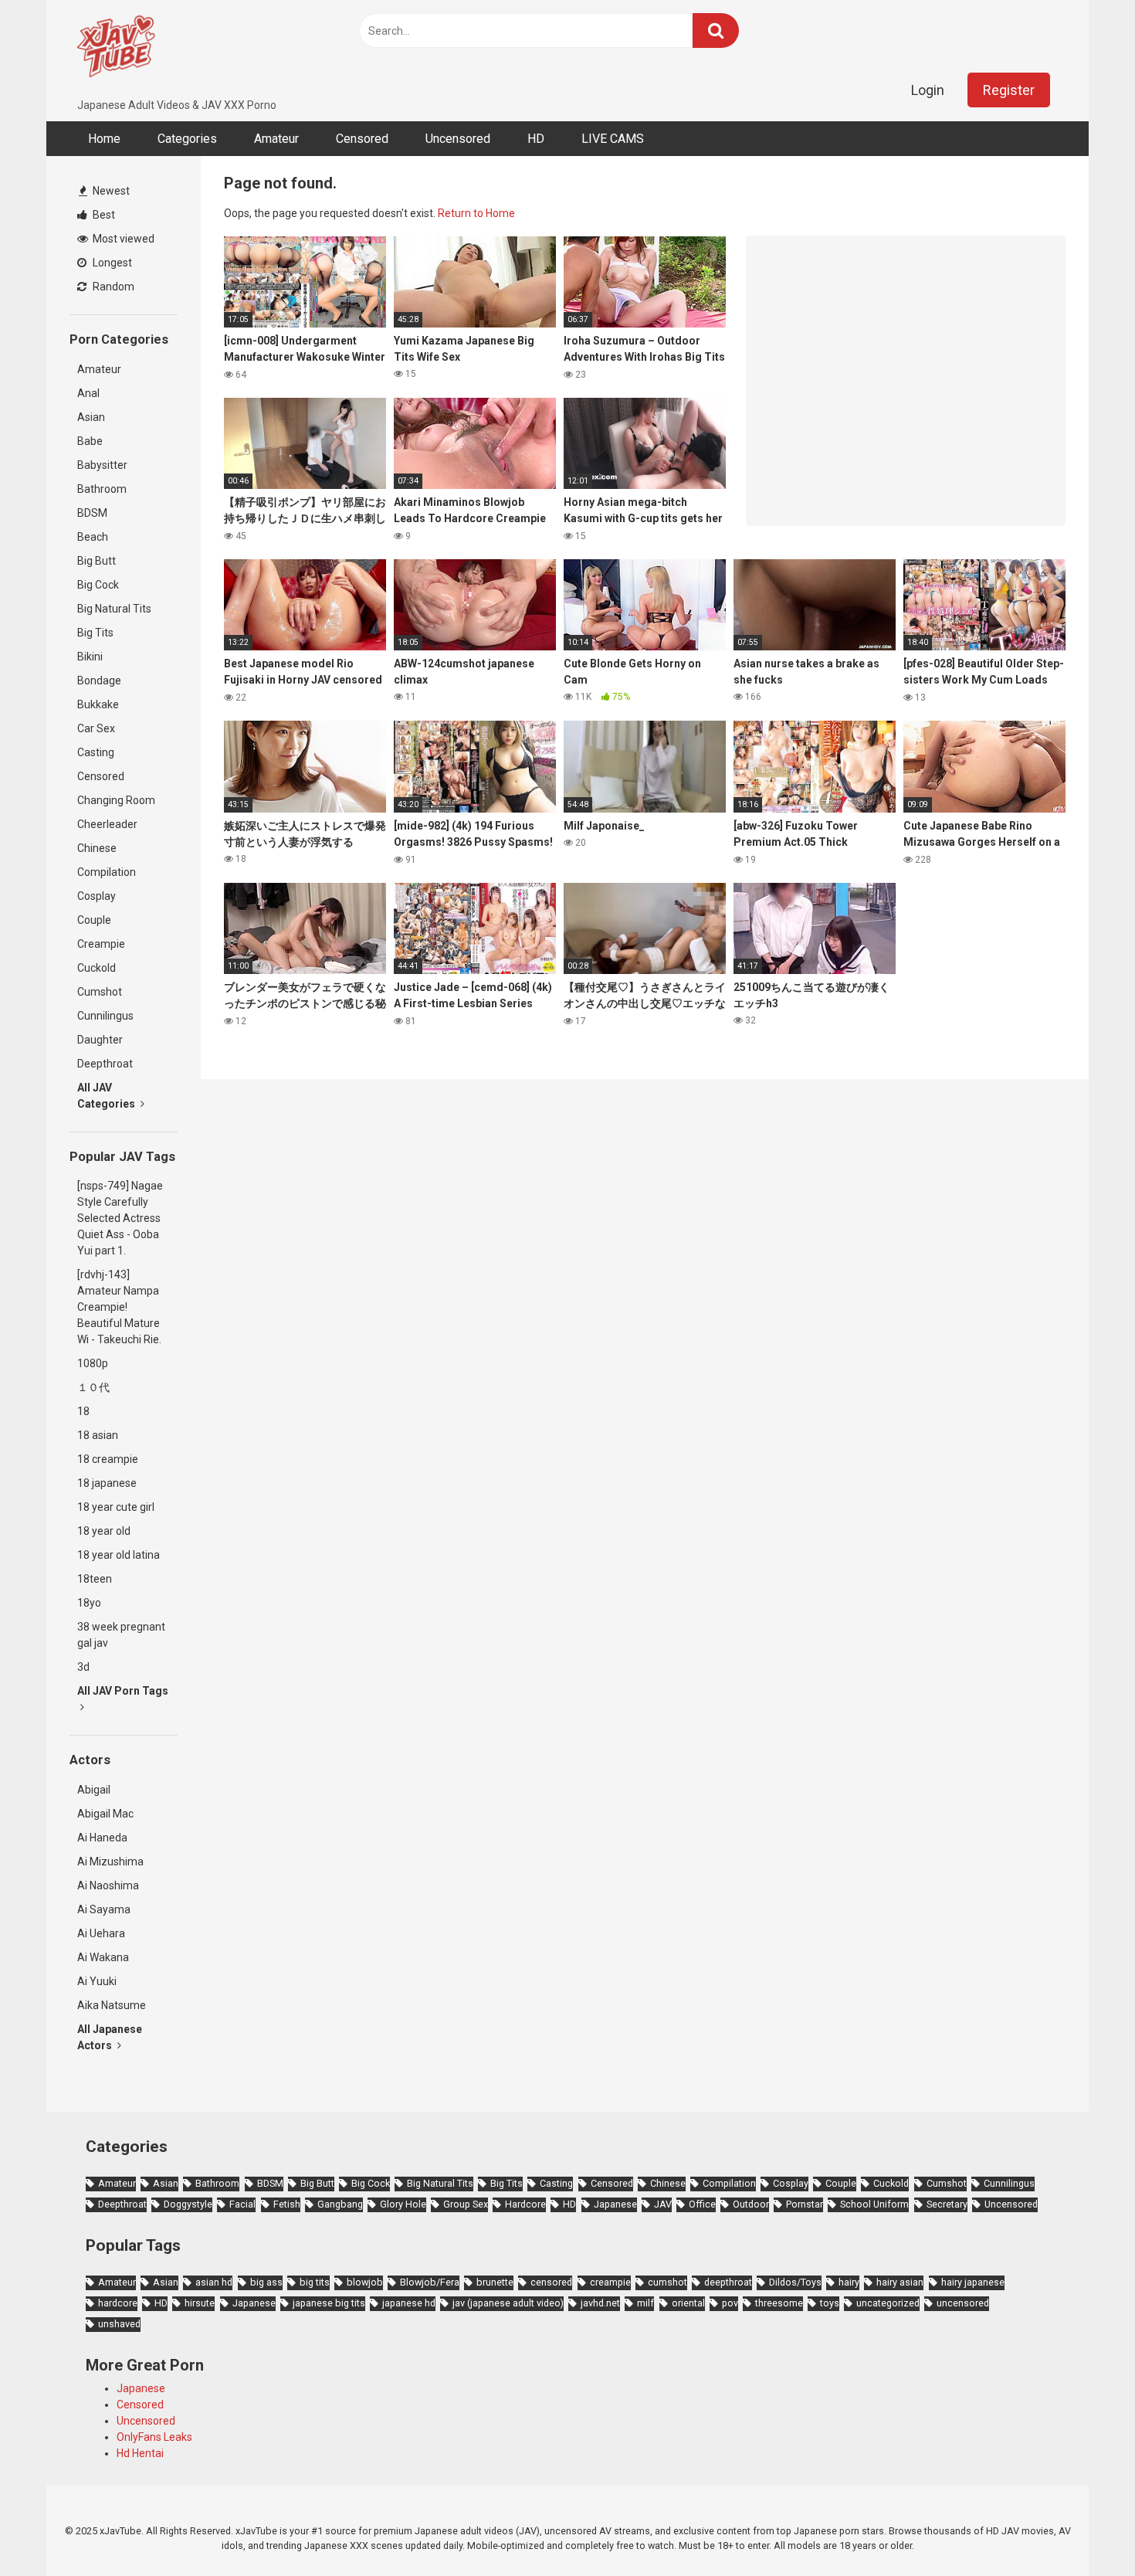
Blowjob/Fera (430, 2282)
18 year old (104, 1531)
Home (104, 139)
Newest (110, 191)
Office (702, 2204)
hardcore (118, 2303)
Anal (88, 393)
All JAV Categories (107, 1096)
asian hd (214, 2282)
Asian (91, 417)
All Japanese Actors (110, 2037)
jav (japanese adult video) (508, 2303)
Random (112, 287)
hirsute (200, 2303)
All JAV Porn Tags (123, 1691)
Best (103, 215)
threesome (779, 2303)
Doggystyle (188, 2204)
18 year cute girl (116, 1507)
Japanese (615, 2204)
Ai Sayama (104, 1909)
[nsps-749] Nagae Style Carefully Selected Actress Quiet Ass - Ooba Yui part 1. (120, 1218)
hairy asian (900, 2282)
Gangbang (340, 2204)
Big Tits (95, 633)
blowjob (365, 2282)
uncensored (963, 2303)
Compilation (107, 872)
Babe (90, 441)
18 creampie (108, 1459)
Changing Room (116, 800)
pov (730, 2303)
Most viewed (122, 239)
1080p (93, 1363)
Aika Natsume (112, 2005)
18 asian (98, 1435)
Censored (362, 139)
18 (83, 1411)
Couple (94, 920)
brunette (495, 2282)
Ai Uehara (101, 1933)
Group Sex (466, 2204)
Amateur (276, 139)
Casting (96, 752)
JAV (663, 2204)
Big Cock (98, 585)
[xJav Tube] (116, 49)
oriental (688, 2303)
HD (536, 139)
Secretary (947, 2204)
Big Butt (97, 561)
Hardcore (525, 2204)
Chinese (97, 848)
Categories (187, 139)
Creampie (101, 944)
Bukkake (98, 704)
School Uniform (874, 2204)
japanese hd (409, 2303)
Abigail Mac (105, 1814)
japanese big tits (329, 2303)
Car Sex (96, 728)
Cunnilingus (105, 1016)
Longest (111, 263)
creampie (610, 2282)
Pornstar (805, 2204)
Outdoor (751, 2204)
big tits (315, 2282)
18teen (95, 1579)
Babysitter (102, 465)
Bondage (99, 680)
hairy (849, 2282)
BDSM (92, 513)
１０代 (93, 1387)
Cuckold (97, 968)
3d (83, 1667)
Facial (242, 2204)
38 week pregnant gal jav (121, 1635)
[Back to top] (1083, 2529)
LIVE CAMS (613, 139)
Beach (93, 537)
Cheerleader (107, 824)
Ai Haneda (102, 1838)
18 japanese (107, 1483)
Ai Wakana (103, 1957)
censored (551, 2282)
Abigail (94, 1790)
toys (830, 2303)
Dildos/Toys (795, 2282)
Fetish (287, 2204)
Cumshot (100, 992)
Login (928, 90)
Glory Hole (403, 2204)
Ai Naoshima (108, 1885)
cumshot (667, 2282)
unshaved (119, 2324)
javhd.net (600, 2303)
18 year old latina (119, 1555)
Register (1009, 90)
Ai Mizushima (110, 1862)
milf (645, 2303)
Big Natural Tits (114, 609)
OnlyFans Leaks (154, 2437)
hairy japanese (973, 2282)
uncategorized (888, 2303)
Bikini (90, 657)
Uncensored (458, 139)
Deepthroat (105, 1064)
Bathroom (102, 489)
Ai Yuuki (97, 1981)
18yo (89, 1603)
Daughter (100, 1040)
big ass (266, 2282)
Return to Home (476, 213)
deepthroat (728, 2282)
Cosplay (97, 896)
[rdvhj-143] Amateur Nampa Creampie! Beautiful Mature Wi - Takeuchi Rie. (119, 1307)
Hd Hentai (140, 2453)
